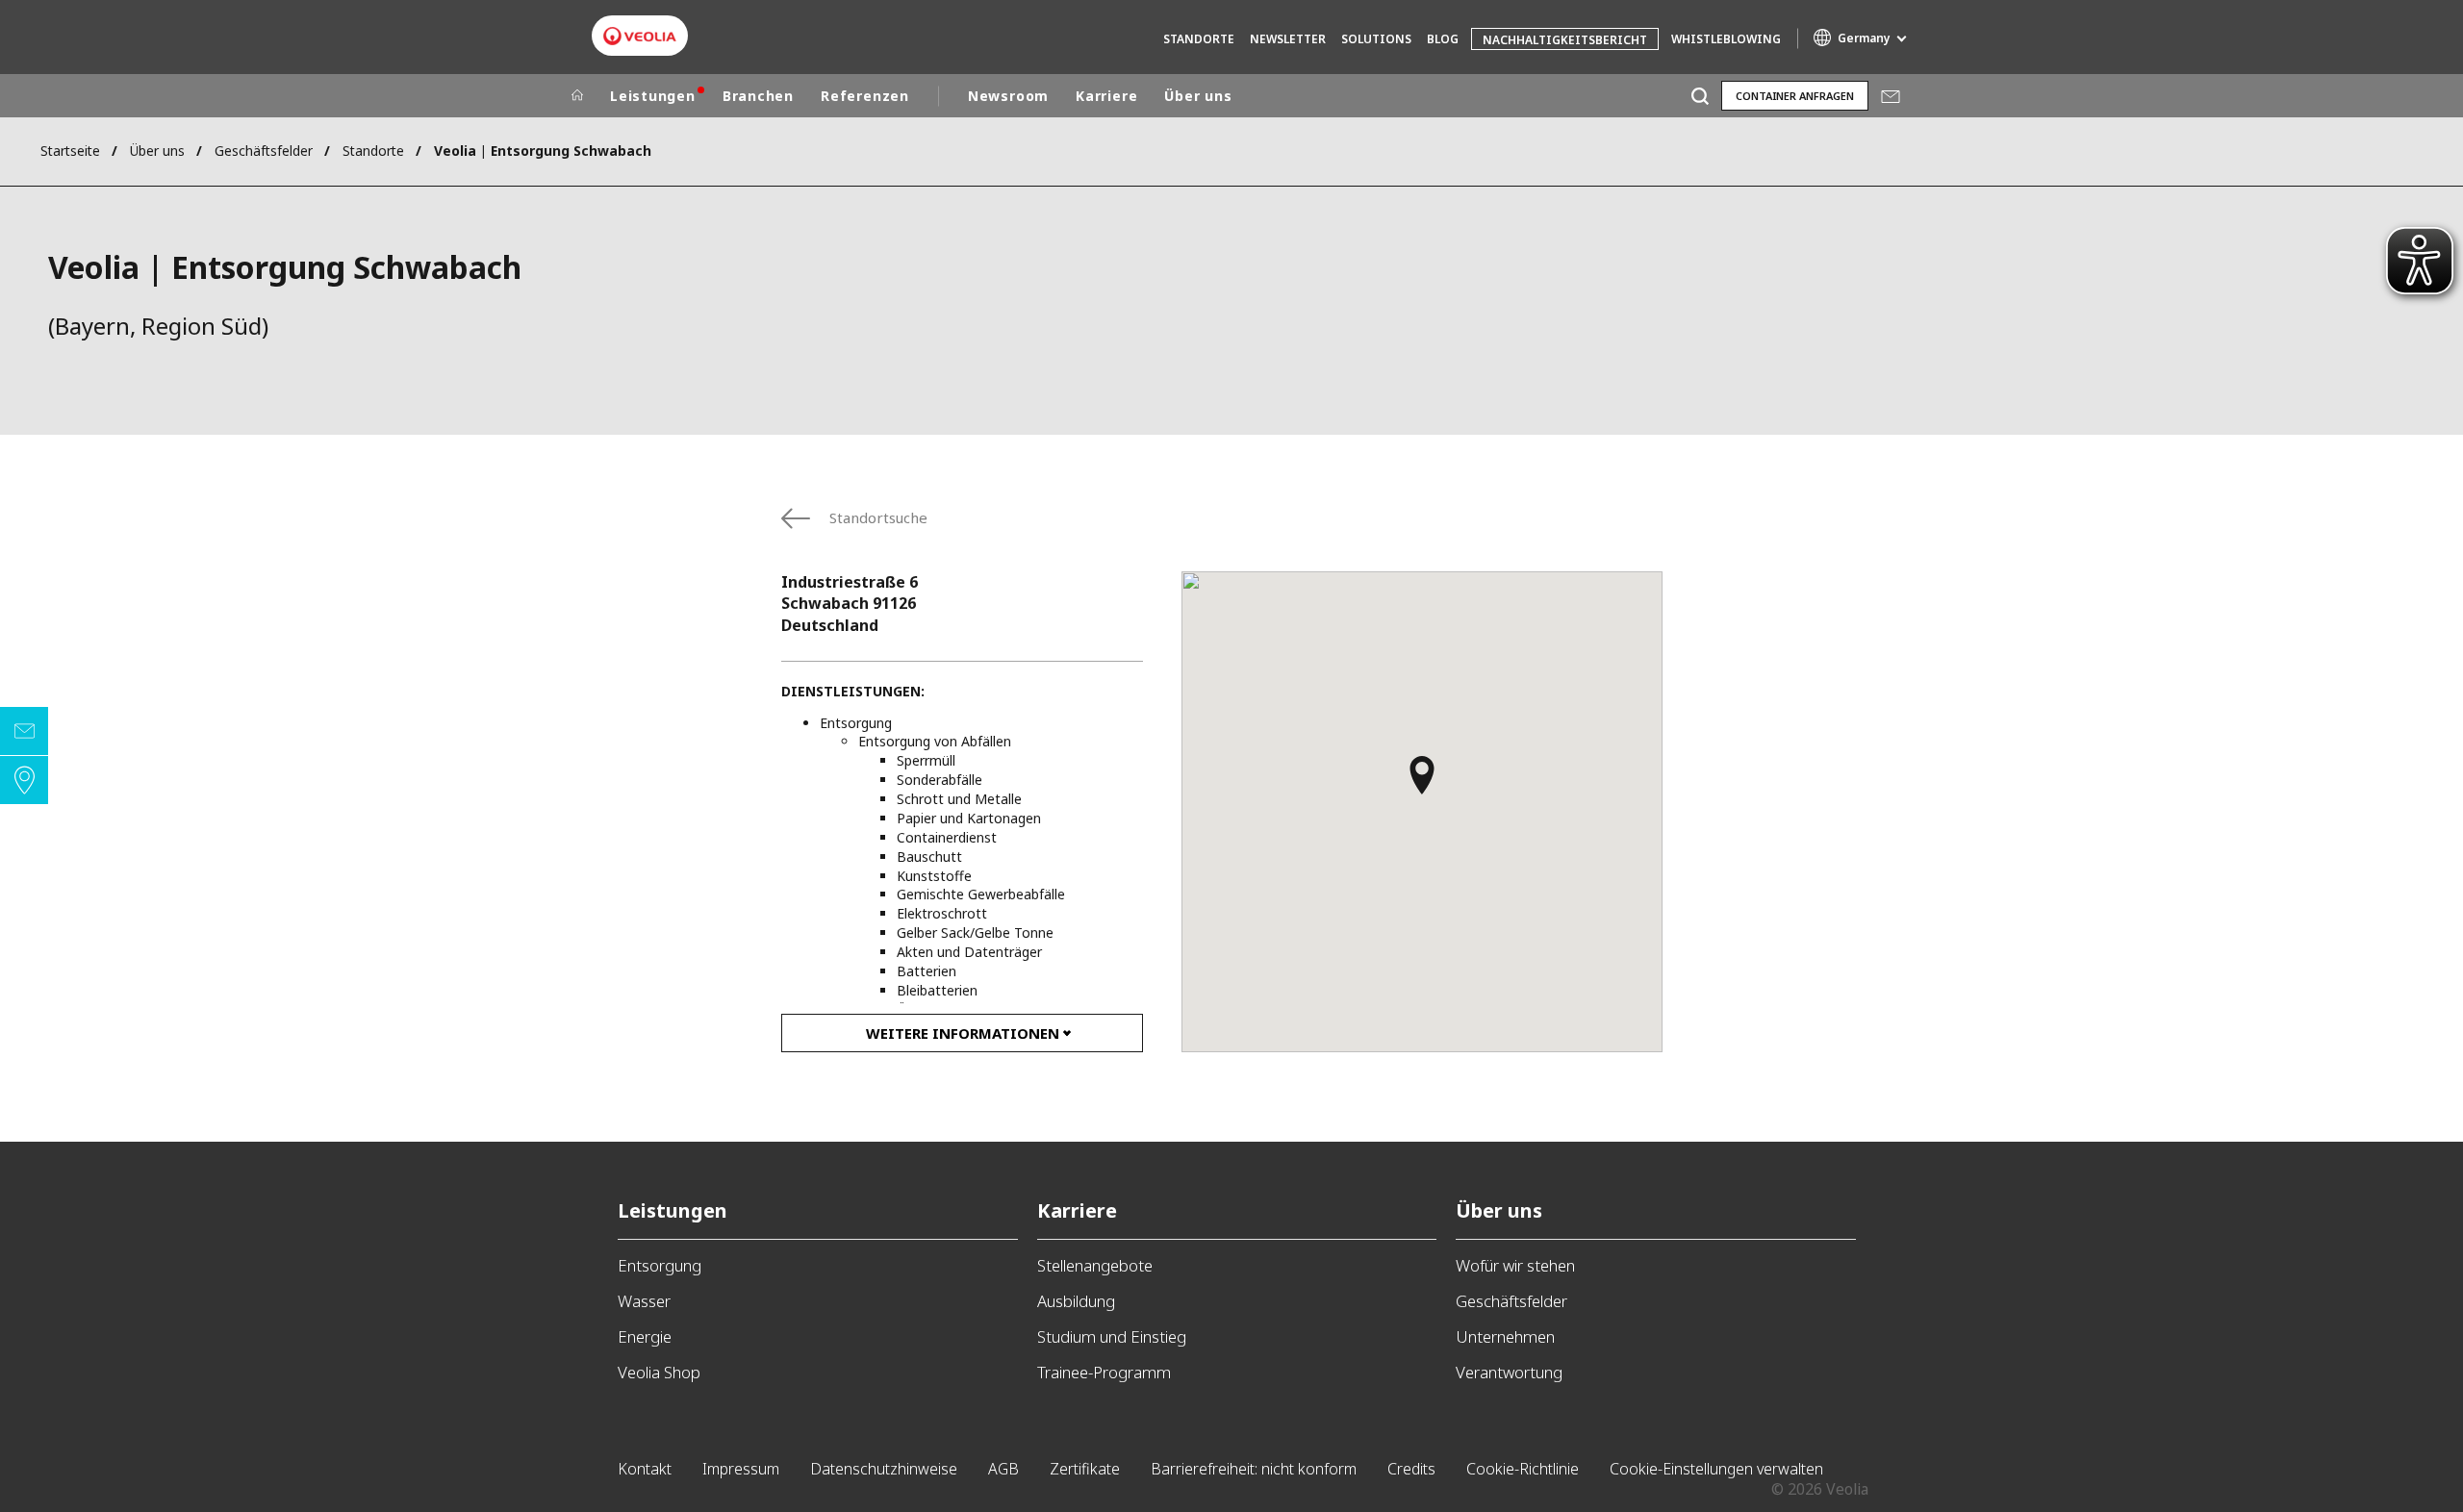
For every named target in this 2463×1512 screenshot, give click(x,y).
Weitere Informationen (963, 1033)
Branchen (758, 96)
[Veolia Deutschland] (640, 36)
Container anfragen (1795, 96)
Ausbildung (1076, 1301)
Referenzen (865, 96)
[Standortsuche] (24, 780)
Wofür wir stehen (1515, 1265)
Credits (1411, 1469)
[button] (1422, 784)
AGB (1003, 1469)
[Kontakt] (24, 731)
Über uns (1198, 96)
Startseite (70, 151)
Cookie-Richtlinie (1523, 1469)
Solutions (1376, 39)
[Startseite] (577, 96)
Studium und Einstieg (1112, 1336)
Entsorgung (660, 1265)
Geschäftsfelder (264, 151)
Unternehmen (1505, 1336)
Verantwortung (1509, 1372)
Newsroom (1008, 96)
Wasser (644, 1301)
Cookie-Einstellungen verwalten (1716, 1469)
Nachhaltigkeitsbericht (1565, 40)
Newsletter (1288, 39)
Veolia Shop (659, 1372)
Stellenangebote (1095, 1265)
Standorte (1199, 39)
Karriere (1106, 96)
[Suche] (1700, 96)
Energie (645, 1336)
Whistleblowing (1726, 39)
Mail (1890, 96)
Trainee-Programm (1104, 1372)
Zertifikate (1085, 1469)
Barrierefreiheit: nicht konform (1254, 1469)
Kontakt (645, 1469)
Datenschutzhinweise (884, 1469)
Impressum (741, 1469)
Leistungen (653, 96)
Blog (1443, 39)
